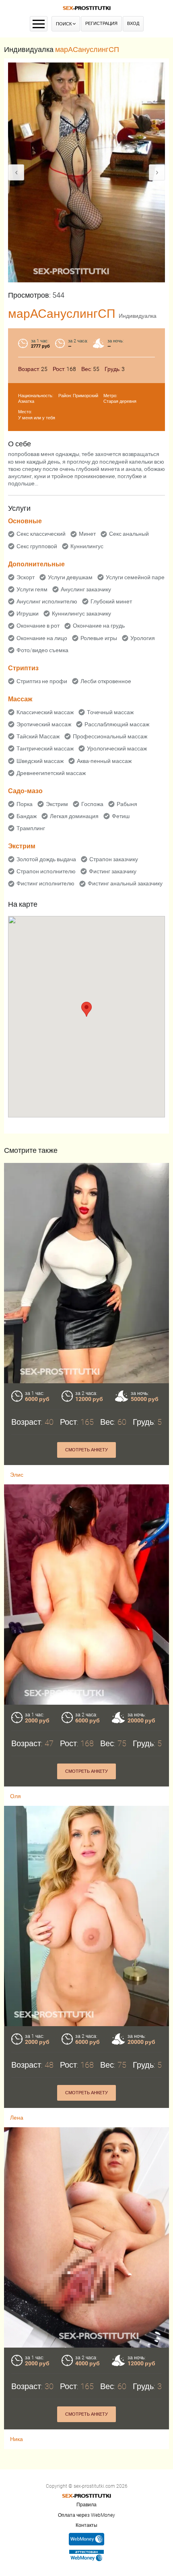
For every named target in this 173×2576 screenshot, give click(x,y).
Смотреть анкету (86, 1450)
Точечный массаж (110, 712)
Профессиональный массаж (110, 736)
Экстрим (57, 804)
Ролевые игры (99, 638)
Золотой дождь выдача (46, 859)
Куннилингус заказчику (81, 613)
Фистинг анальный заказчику (125, 883)
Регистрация (101, 24)
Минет (87, 534)
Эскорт (26, 577)
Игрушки (28, 613)
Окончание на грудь (99, 626)
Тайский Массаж (38, 736)
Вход (133, 24)
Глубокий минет (111, 601)
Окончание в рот (38, 626)
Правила (86, 2505)
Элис (17, 1475)
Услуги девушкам (70, 577)
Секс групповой (37, 546)
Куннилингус (87, 546)
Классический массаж (45, 712)
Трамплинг (31, 828)
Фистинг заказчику (113, 871)
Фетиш (121, 816)
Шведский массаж (40, 761)
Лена (17, 2118)
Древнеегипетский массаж (51, 773)
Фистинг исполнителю (45, 883)
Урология (143, 638)
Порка (25, 804)
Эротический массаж (44, 724)
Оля (15, 1796)
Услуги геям (32, 589)
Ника (16, 2439)
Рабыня (127, 804)
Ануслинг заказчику (86, 589)
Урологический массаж (117, 748)
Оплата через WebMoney (86, 2515)
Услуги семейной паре (135, 577)
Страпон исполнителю (46, 871)
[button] (86, 1009)
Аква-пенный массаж (104, 761)
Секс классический (41, 534)
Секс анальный (129, 534)
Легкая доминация (74, 816)
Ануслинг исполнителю (47, 601)
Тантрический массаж (45, 748)
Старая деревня (120, 401)
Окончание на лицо (42, 638)
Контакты (86, 2525)
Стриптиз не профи (42, 681)
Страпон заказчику (114, 859)
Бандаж (27, 816)
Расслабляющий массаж (117, 724)
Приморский (85, 396)
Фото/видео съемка (42, 650)
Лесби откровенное (106, 681)
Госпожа (92, 804)
